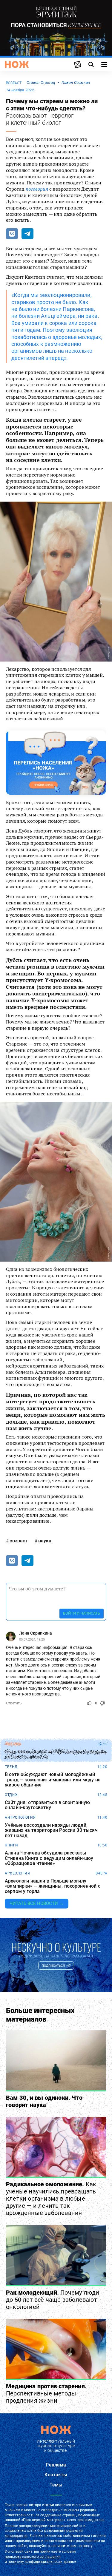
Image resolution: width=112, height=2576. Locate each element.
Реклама (56, 2465)
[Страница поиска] (91, 64)
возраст (14, 83)
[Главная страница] (17, 64)
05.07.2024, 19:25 (32, 1640)
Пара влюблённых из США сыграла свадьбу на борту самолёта (56, 1754)
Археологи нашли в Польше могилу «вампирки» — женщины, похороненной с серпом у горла (53, 1886)
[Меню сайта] (104, 64)
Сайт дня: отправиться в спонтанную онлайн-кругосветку (47, 1805)
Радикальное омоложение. (51, 2199)
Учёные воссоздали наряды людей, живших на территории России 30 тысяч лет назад (51, 1830)
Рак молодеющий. (53, 2300)
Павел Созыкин (76, 83)
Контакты (56, 2475)
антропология (20, 1817)
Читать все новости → (37, 1903)
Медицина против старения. (46, 2393)
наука (45, 1541)
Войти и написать (82, 1613)
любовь (13, 1744)
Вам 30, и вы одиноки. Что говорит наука (44, 2101)
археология (17, 1873)
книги (11, 1845)
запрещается (16, 2536)
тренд (11, 1767)
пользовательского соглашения (33, 2557)
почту (88, 2546)
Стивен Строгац (41, 83)
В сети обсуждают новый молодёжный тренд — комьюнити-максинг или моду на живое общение (53, 1780)
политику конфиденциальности (35, 2562)
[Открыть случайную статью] (78, 64)
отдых (11, 1795)
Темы (56, 2485)
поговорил (37, 189)
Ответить (14, 1703)
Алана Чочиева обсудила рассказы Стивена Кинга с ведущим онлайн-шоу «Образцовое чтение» (49, 1858)
